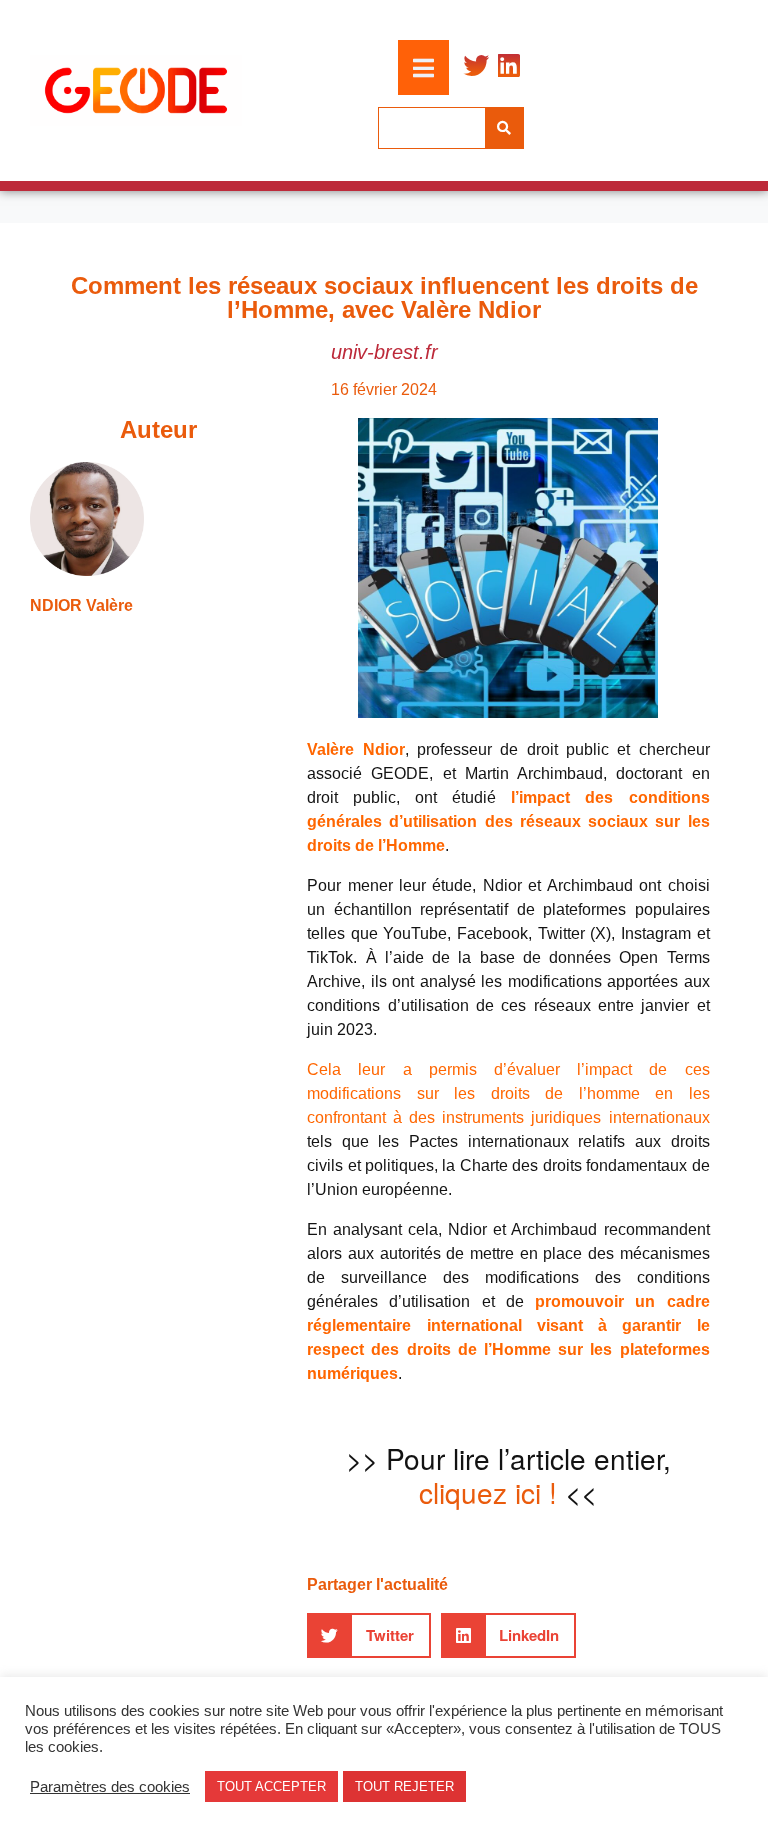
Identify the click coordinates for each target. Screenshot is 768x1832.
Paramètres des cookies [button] (110, 1787)
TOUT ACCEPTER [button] (271, 1786)
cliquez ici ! (488, 1492)
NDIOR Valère (81, 605)
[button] (369, 1635)
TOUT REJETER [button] (404, 1786)
